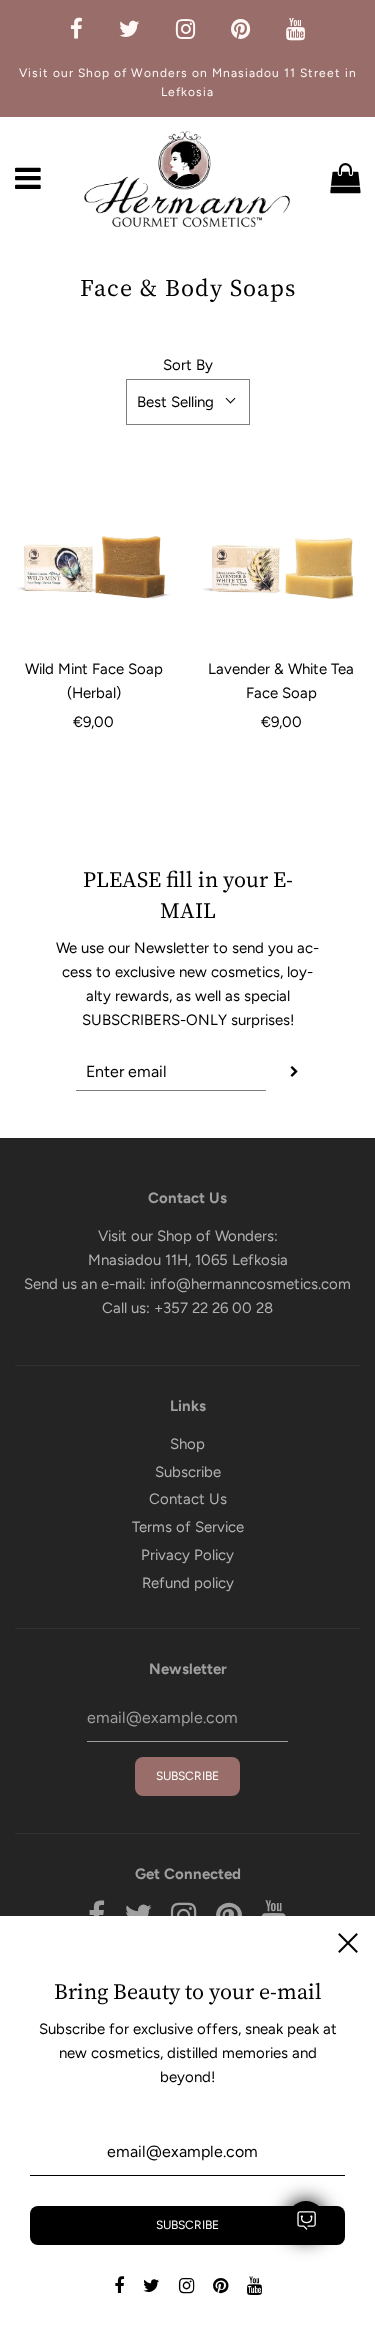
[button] (188, 402)
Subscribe (188, 1472)
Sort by (188, 365)
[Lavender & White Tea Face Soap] (282, 564)
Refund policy (188, 1583)
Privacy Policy (187, 1555)
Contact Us (188, 1499)
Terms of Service (188, 1527)
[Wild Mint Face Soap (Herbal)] (94, 564)
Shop (187, 1444)
